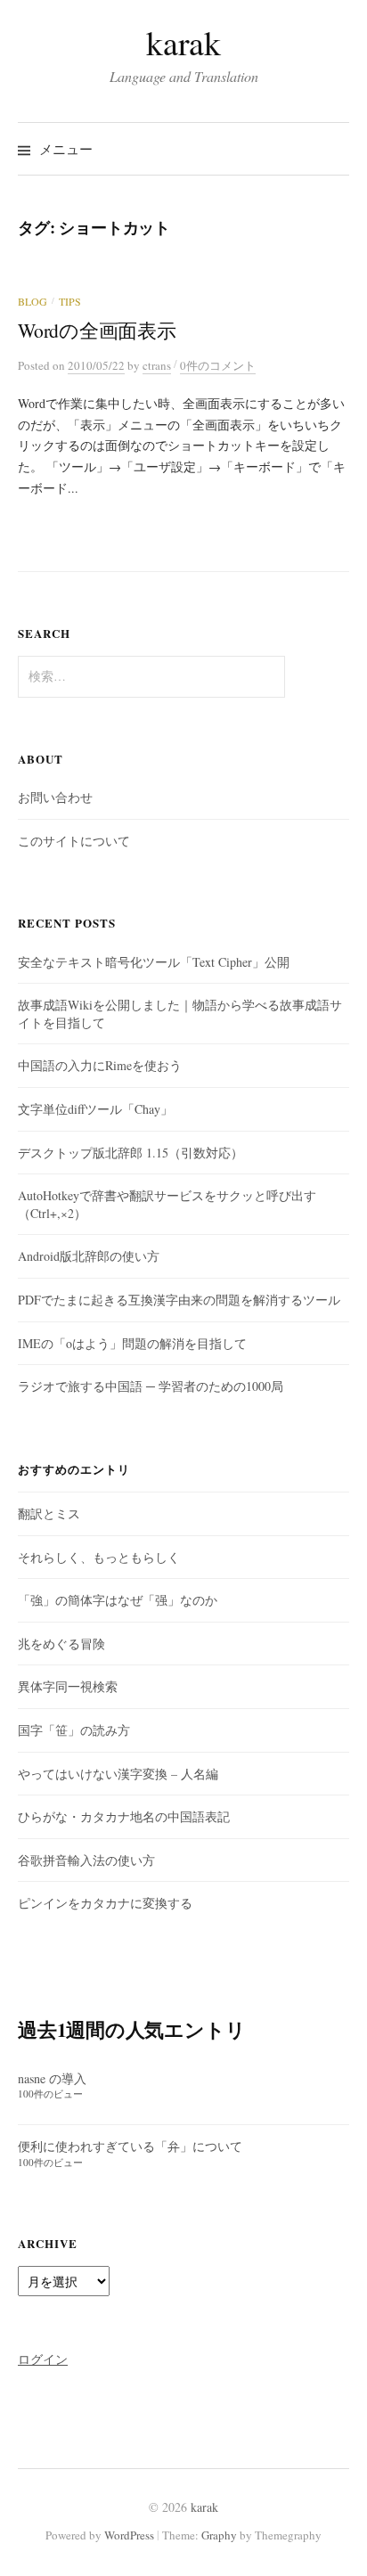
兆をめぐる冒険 (61, 1644)
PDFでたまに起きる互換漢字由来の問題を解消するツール (179, 1300)
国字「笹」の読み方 (74, 1730)
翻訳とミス (49, 1513)
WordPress (129, 2535)
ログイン (43, 2359)
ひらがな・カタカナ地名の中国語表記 (124, 1816)
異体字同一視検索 (68, 1686)
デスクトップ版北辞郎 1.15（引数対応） (130, 1153)
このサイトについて (74, 841)
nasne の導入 (52, 2078)
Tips (70, 301)
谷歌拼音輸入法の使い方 (86, 1860)
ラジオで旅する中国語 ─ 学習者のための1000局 (151, 1386)
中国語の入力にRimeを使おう (100, 1065)
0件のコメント (218, 365)
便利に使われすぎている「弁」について (130, 2146)
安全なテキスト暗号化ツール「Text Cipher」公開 (154, 962)
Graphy (219, 2535)
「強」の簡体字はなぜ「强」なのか (118, 1600)
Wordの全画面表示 (97, 330)
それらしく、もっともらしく (99, 1557)
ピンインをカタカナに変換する (105, 1903)
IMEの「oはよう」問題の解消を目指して (132, 1343)
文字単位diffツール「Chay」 (95, 1109)
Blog (33, 301)
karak (183, 42)
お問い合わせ (55, 797)
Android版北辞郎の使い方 (89, 1256)
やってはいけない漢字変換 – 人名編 (118, 1774)
